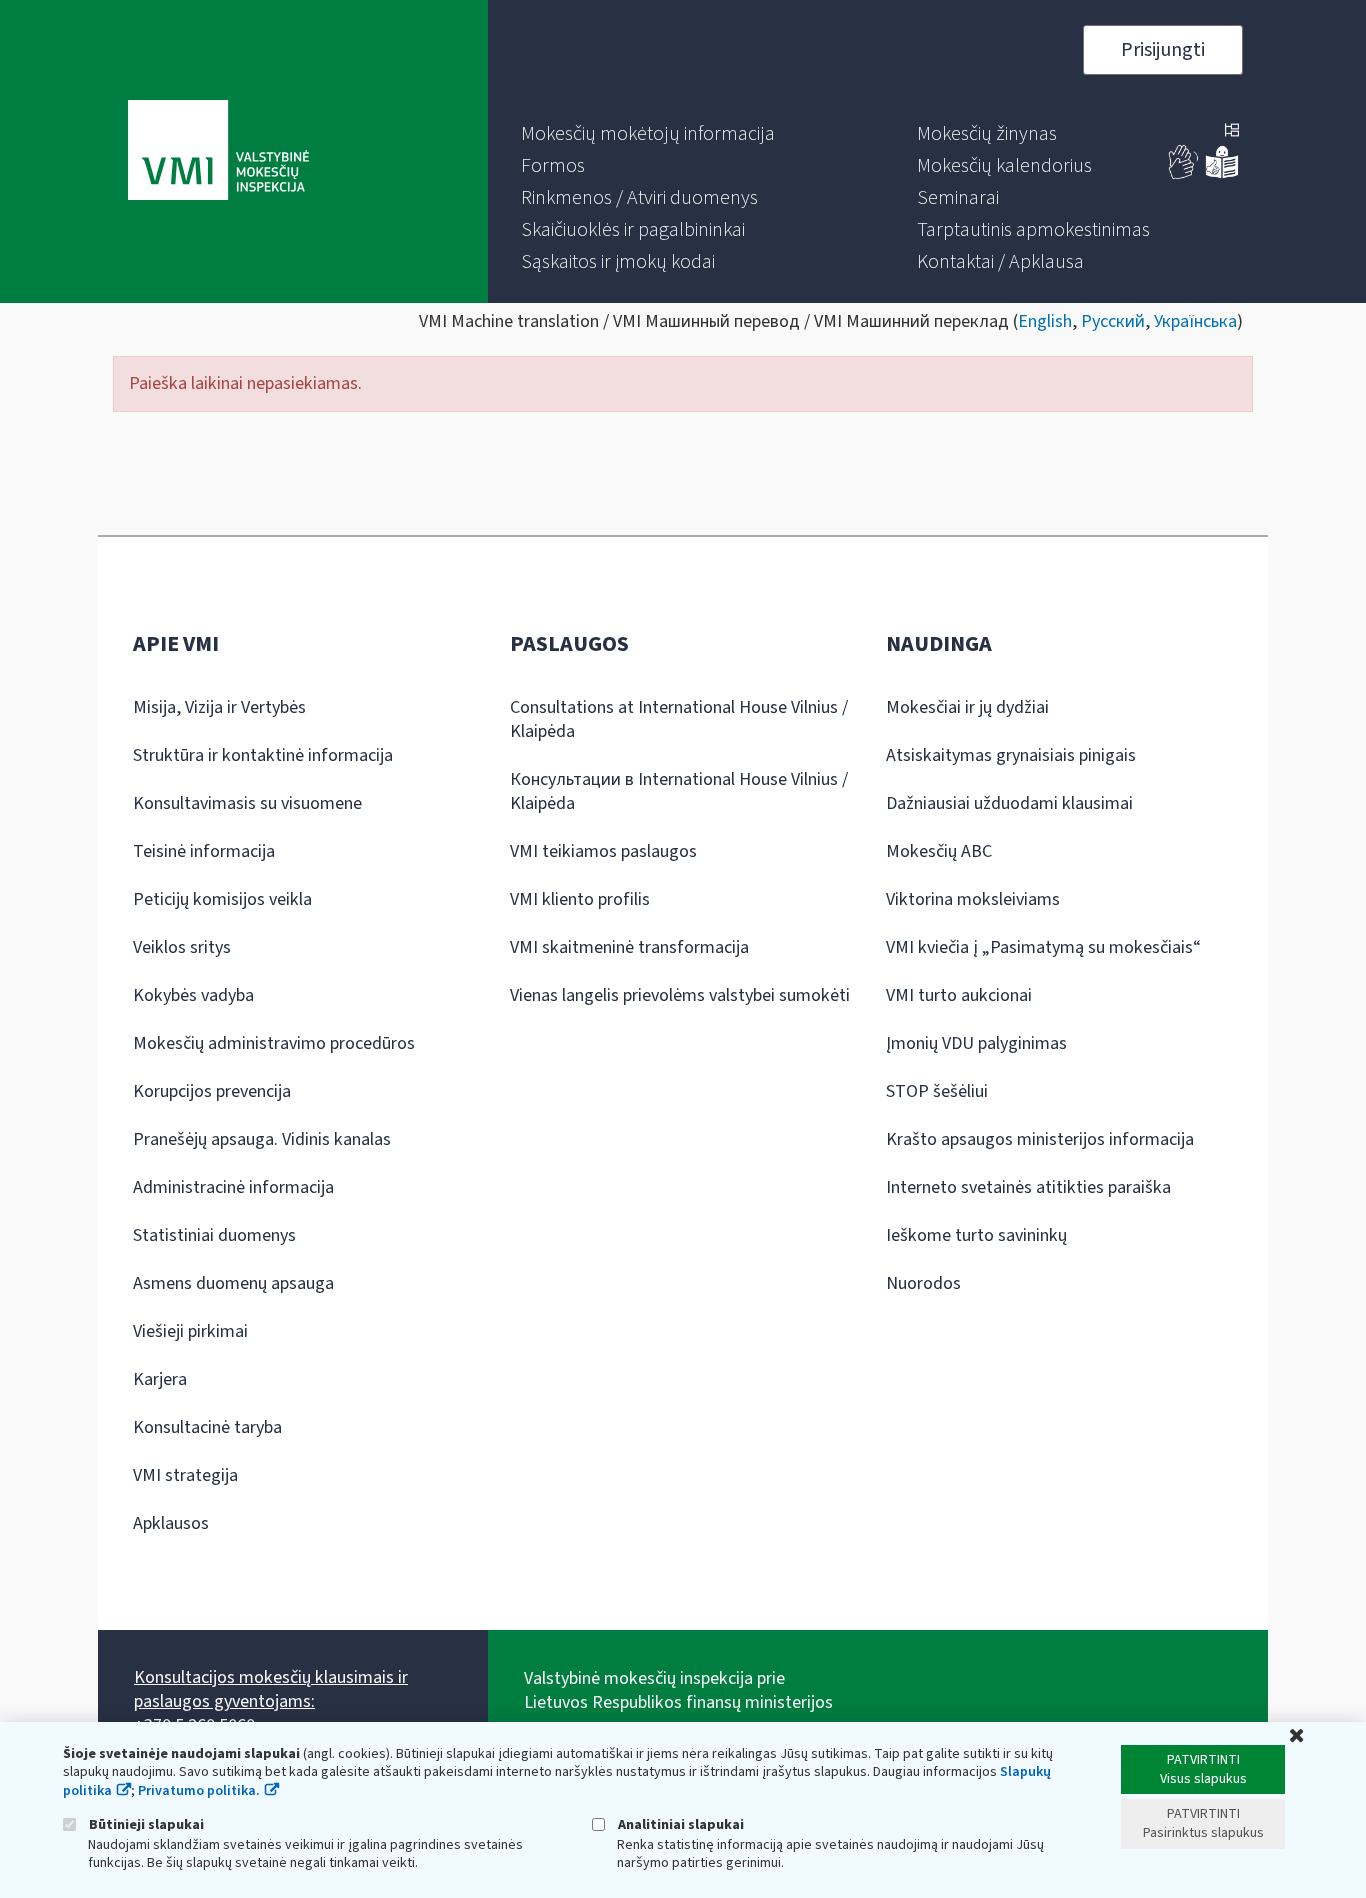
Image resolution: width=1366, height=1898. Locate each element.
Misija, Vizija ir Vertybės (219, 707)
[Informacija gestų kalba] (1184, 174)
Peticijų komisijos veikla (222, 899)
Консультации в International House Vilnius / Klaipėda (679, 791)
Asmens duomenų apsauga (233, 1283)
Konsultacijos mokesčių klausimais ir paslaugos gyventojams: (271, 1689)
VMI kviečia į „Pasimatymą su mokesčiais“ (1043, 947)
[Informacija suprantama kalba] (1222, 174)
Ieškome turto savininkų (976, 1235)
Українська (1195, 321)
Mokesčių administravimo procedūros (274, 1043)
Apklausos (171, 1523)
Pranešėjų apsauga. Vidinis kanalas (262, 1139)
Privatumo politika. (199, 1791)
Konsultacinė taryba (207, 1427)
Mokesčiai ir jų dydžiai (967, 707)
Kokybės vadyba (193, 995)
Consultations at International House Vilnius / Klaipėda (679, 719)
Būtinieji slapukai (145, 1824)
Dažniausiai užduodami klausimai (1009, 803)
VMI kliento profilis (580, 899)
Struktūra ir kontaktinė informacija (263, 755)
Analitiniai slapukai (679, 1824)
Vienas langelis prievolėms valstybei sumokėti (680, 995)
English (1045, 321)
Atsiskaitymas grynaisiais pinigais (1011, 755)
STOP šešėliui (937, 1091)
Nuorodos (923, 1283)
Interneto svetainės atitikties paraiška (1028, 1187)
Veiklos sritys (182, 947)
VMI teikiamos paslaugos (603, 851)
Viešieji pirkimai (190, 1331)
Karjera (160, 1379)
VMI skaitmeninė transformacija (629, 947)
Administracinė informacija (233, 1187)
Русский (1113, 321)
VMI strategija (185, 1475)
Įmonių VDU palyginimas (976, 1043)
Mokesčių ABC (939, 851)
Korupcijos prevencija (212, 1091)
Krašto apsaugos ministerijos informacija (1040, 1139)
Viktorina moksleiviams (973, 899)
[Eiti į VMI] (218, 152)
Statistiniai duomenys (214, 1235)
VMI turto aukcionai (959, 995)
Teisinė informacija (204, 851)
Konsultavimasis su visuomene (247, 803)
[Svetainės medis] (1232, 132)
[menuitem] (648, 134)
